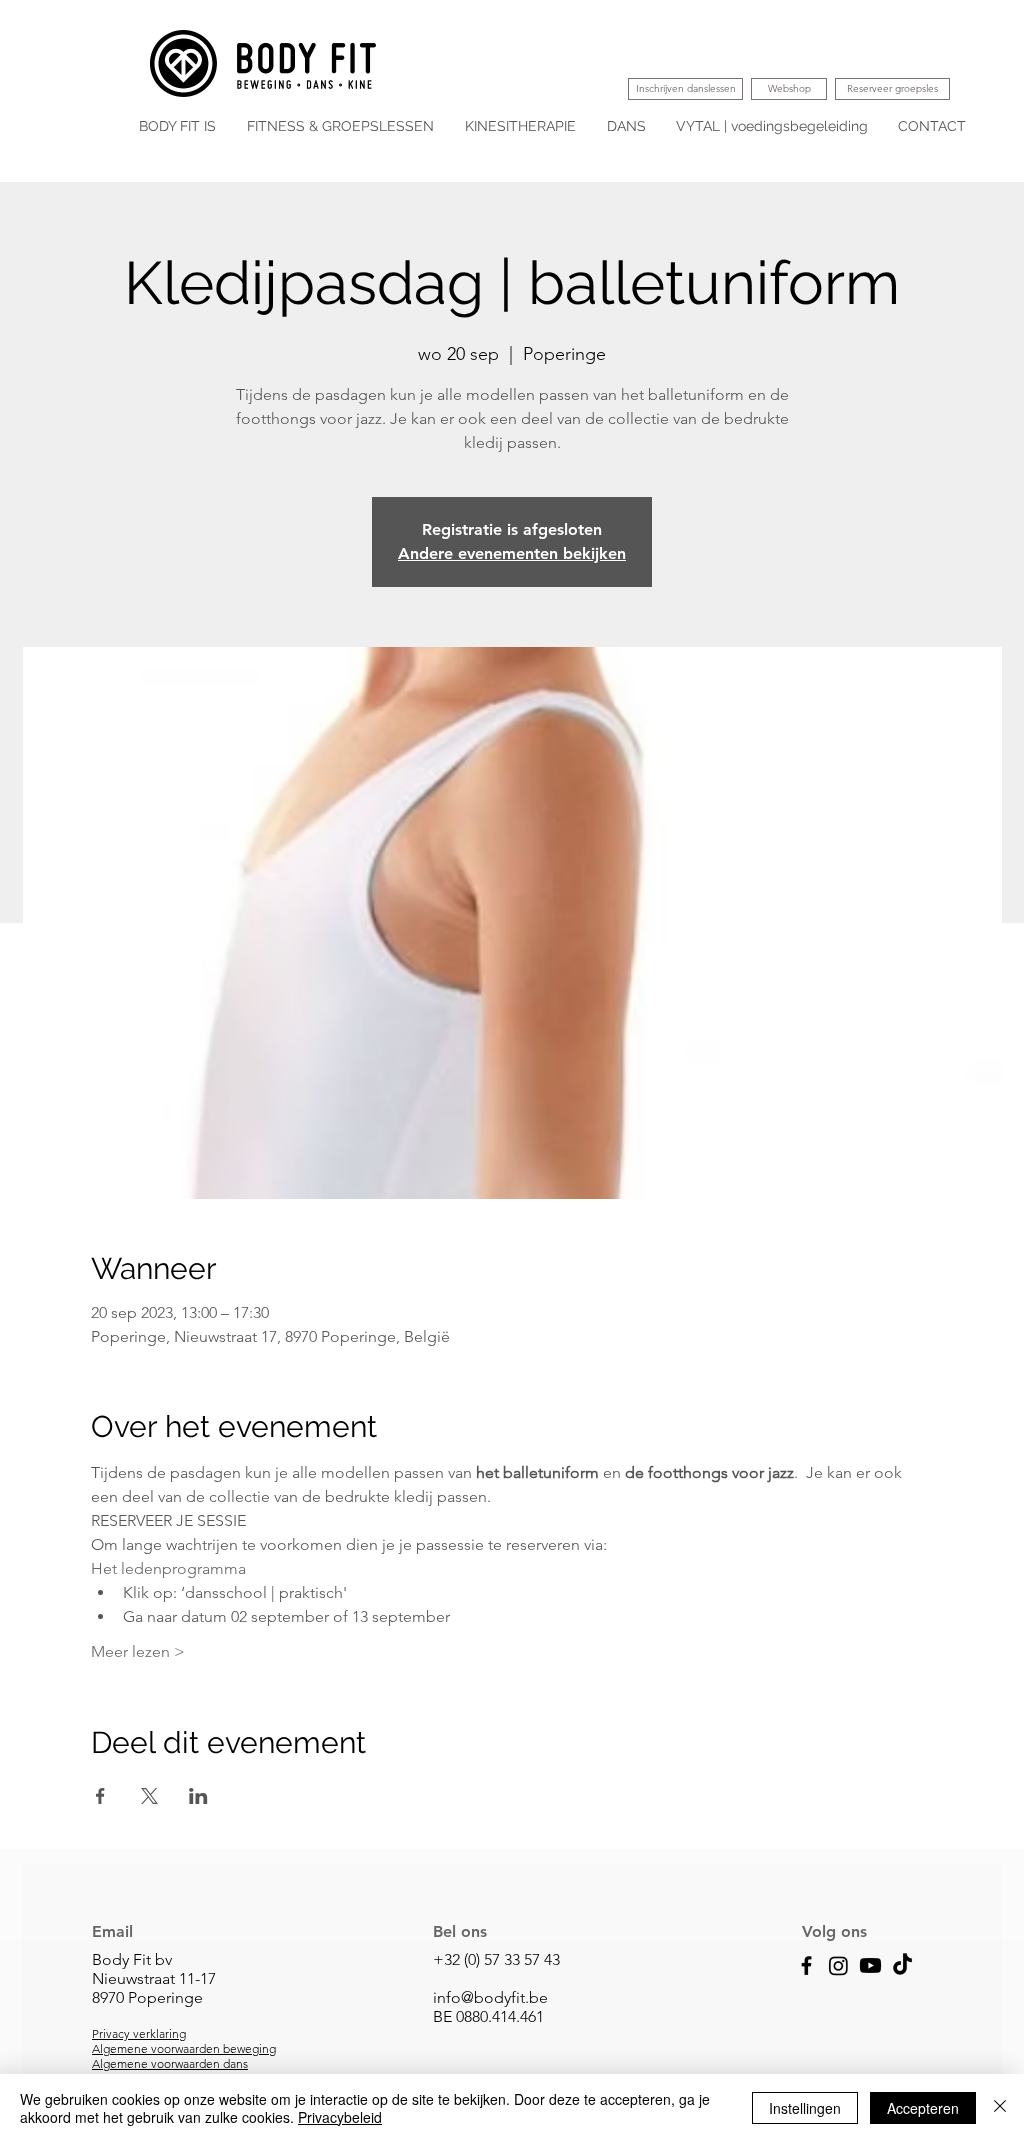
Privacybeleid (340, 2117)
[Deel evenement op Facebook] (100, 1796)
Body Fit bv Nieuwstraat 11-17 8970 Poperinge (154, 1978)
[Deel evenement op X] (149, 1796)
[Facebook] (806, 1965)
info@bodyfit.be (490, 1997)
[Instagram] (838, 1965)
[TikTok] (902, 1965)
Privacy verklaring (139, 2033)
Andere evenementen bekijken (512, 553)
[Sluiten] (1000, 2108)
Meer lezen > (138, 1651)
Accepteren (923, 2108)
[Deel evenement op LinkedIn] (198, 1796)
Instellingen (805, 2108)
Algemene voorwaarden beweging (184, 2048)
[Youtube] (870, 1965)
